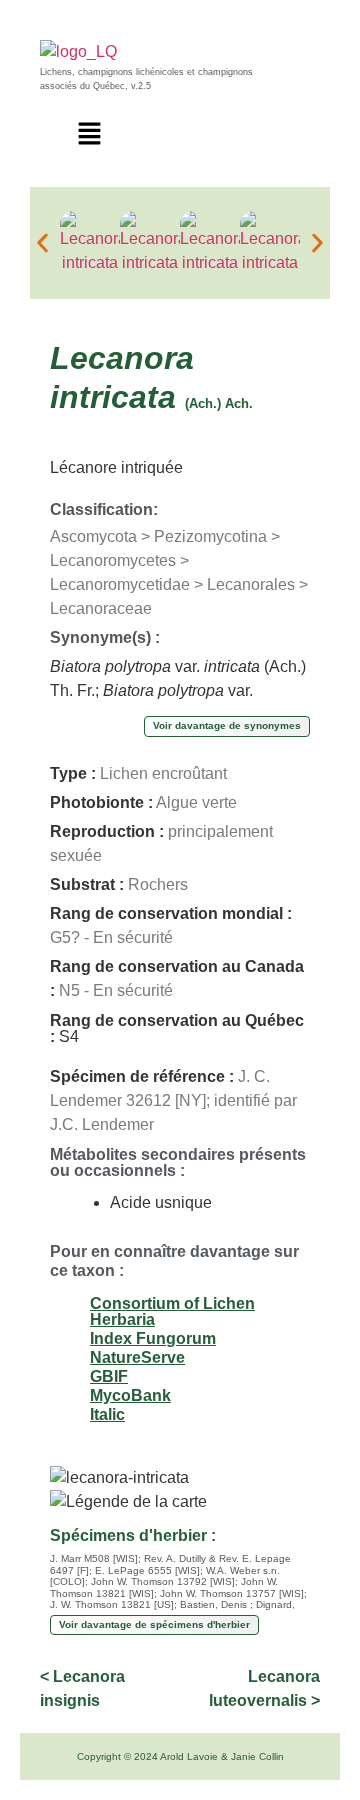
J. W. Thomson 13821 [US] (112, 1604)
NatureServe (137, 1357)
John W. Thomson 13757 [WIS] (232, 1593)
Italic (107, 1414)
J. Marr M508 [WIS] (94, 1558)
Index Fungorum (153, 1338)
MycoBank (130, 1395)
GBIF (109, 1376)
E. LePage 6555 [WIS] (147, 1570)
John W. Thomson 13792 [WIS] (163, 1581)
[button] (90, 135)
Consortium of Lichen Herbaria (172, 1311)
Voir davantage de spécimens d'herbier (154, 1624)
